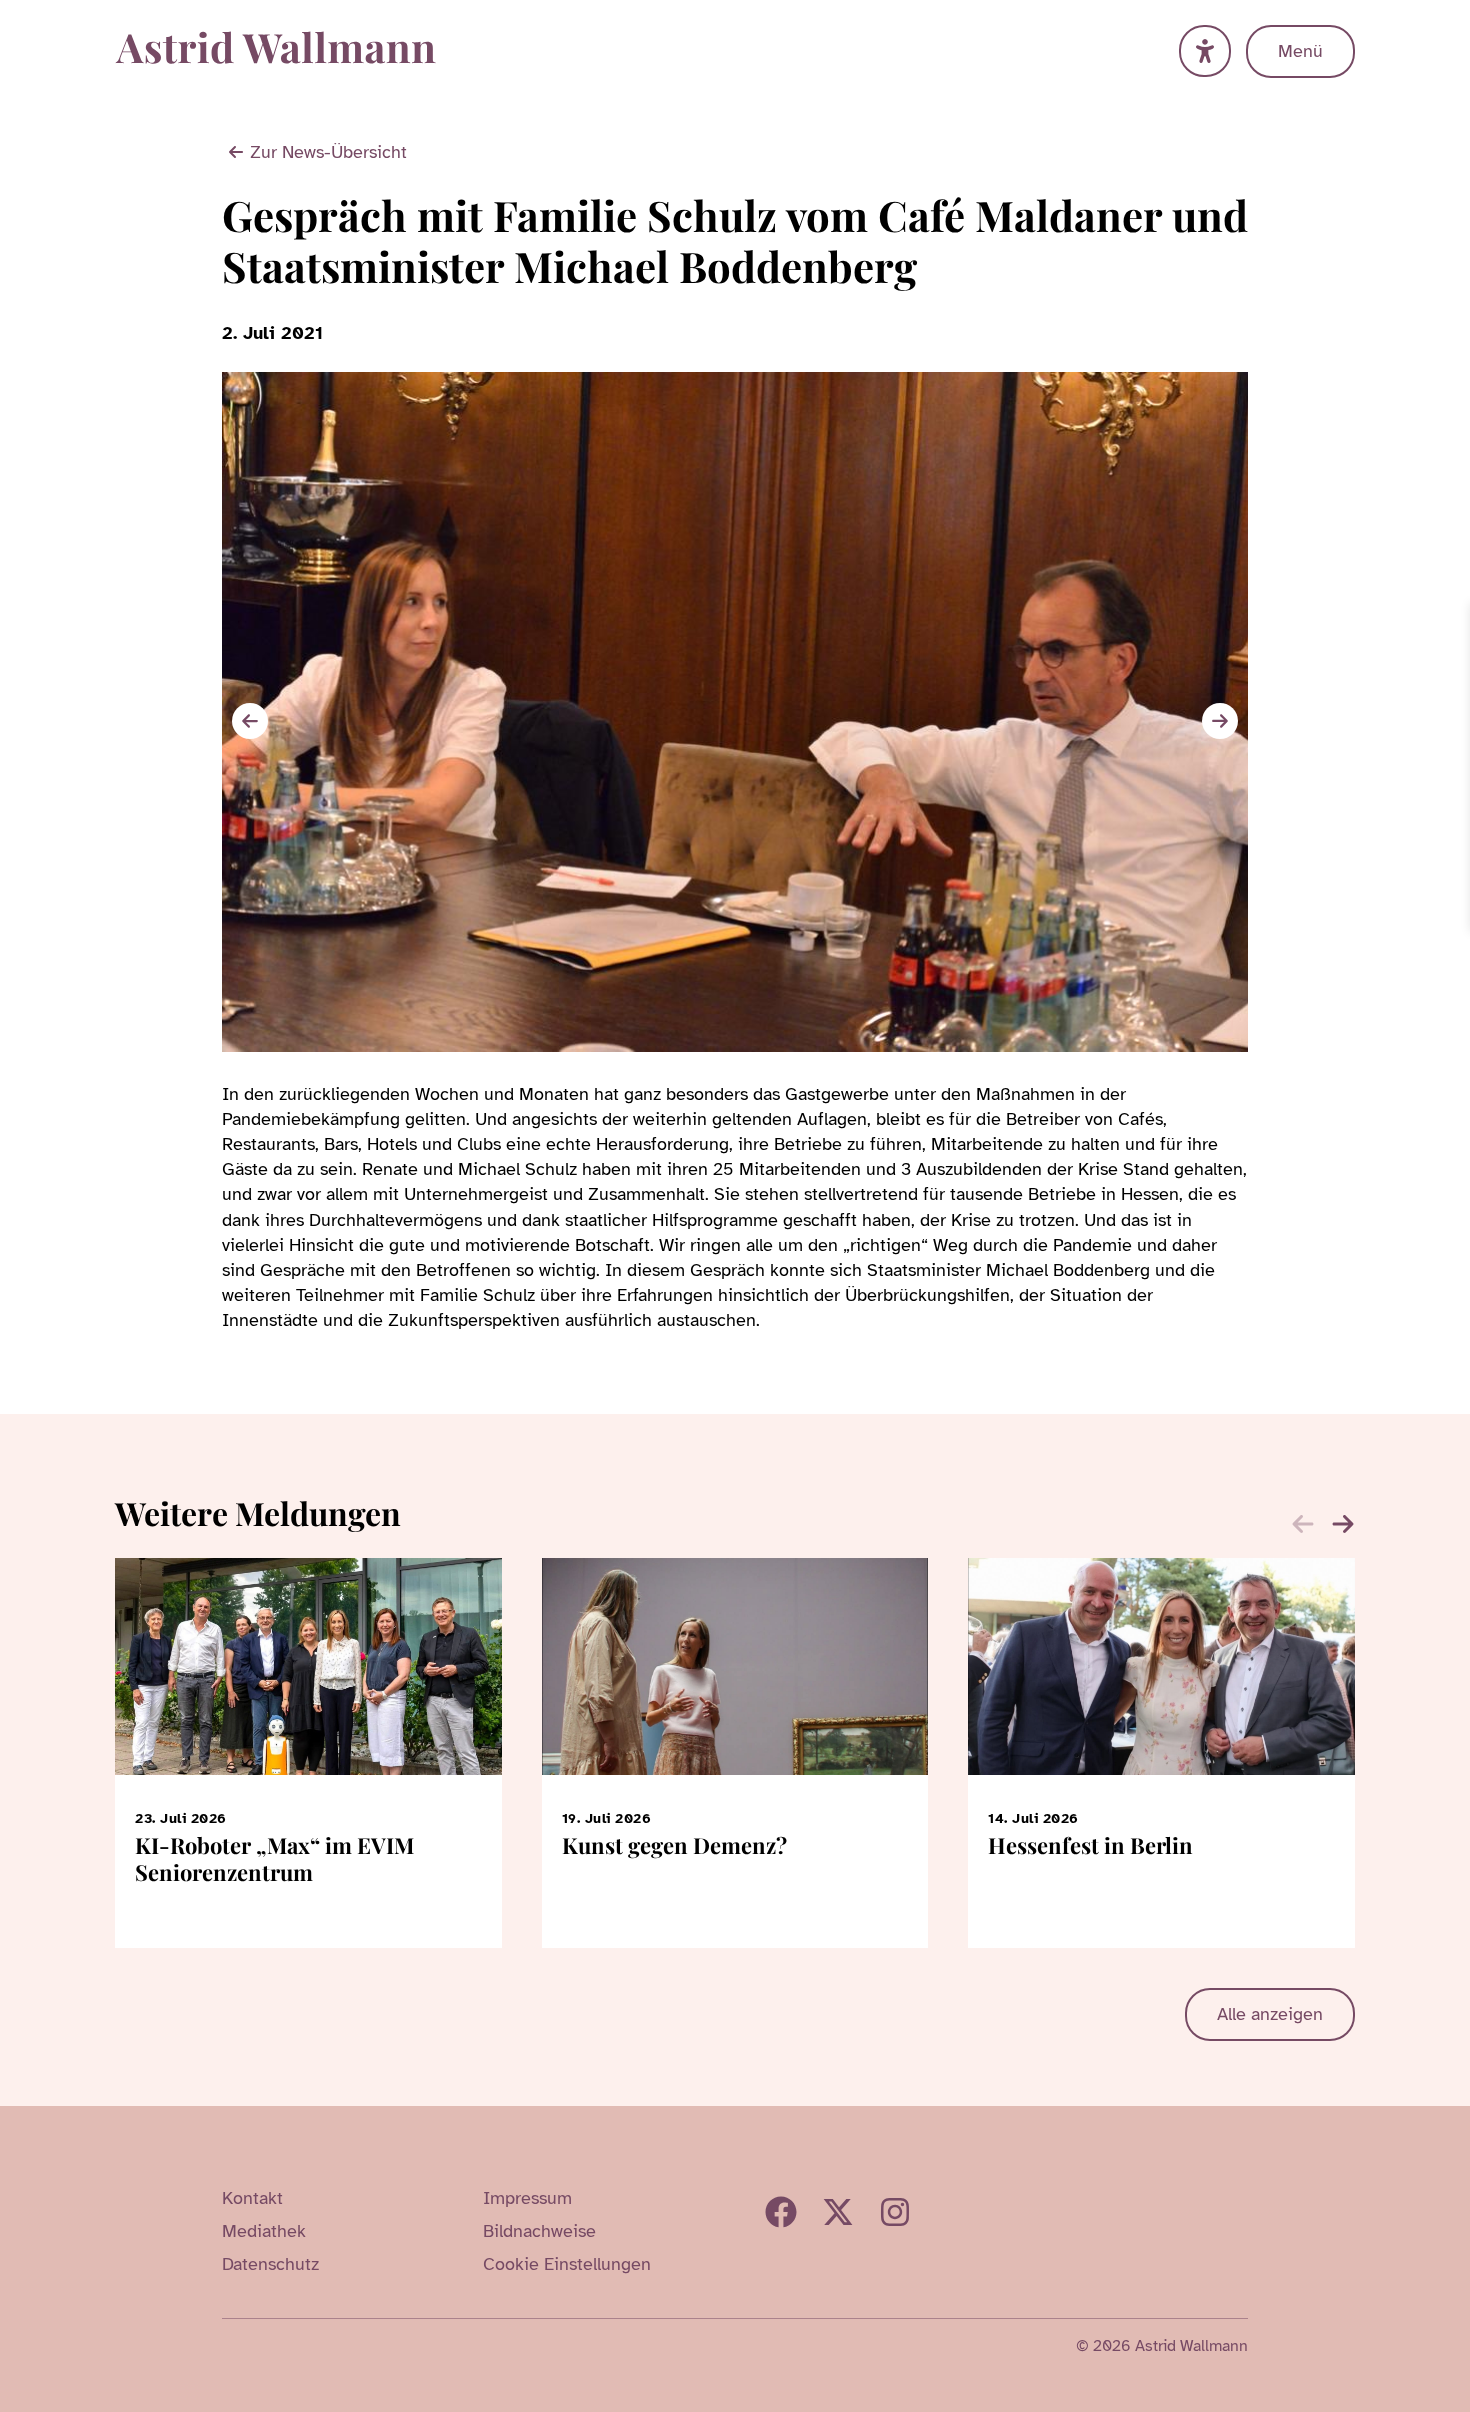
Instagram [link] (895, 2212)
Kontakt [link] (252, 2198)
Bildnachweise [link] (539, 2231)
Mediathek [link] (264, 2231)
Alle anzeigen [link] (1270, 2014)
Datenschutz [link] (270, 2264)
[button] (1220, 721)
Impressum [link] (527, 2198)
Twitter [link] (838, 2212)
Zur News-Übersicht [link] (328, 152)
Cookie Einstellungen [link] (567, 2264)
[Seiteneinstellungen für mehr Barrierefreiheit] (1205, 51)
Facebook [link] (781, 2212)
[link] (1452, 621)
